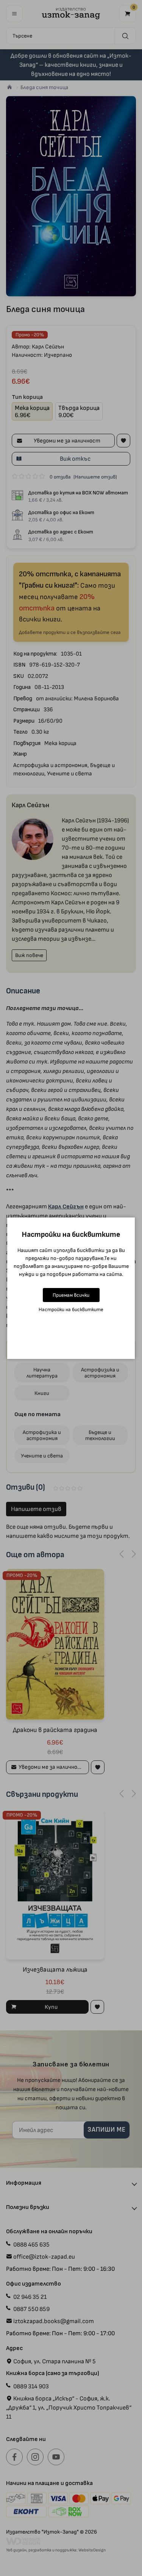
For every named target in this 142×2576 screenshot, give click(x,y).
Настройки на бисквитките (71, 1309)
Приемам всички (71, 1295)
